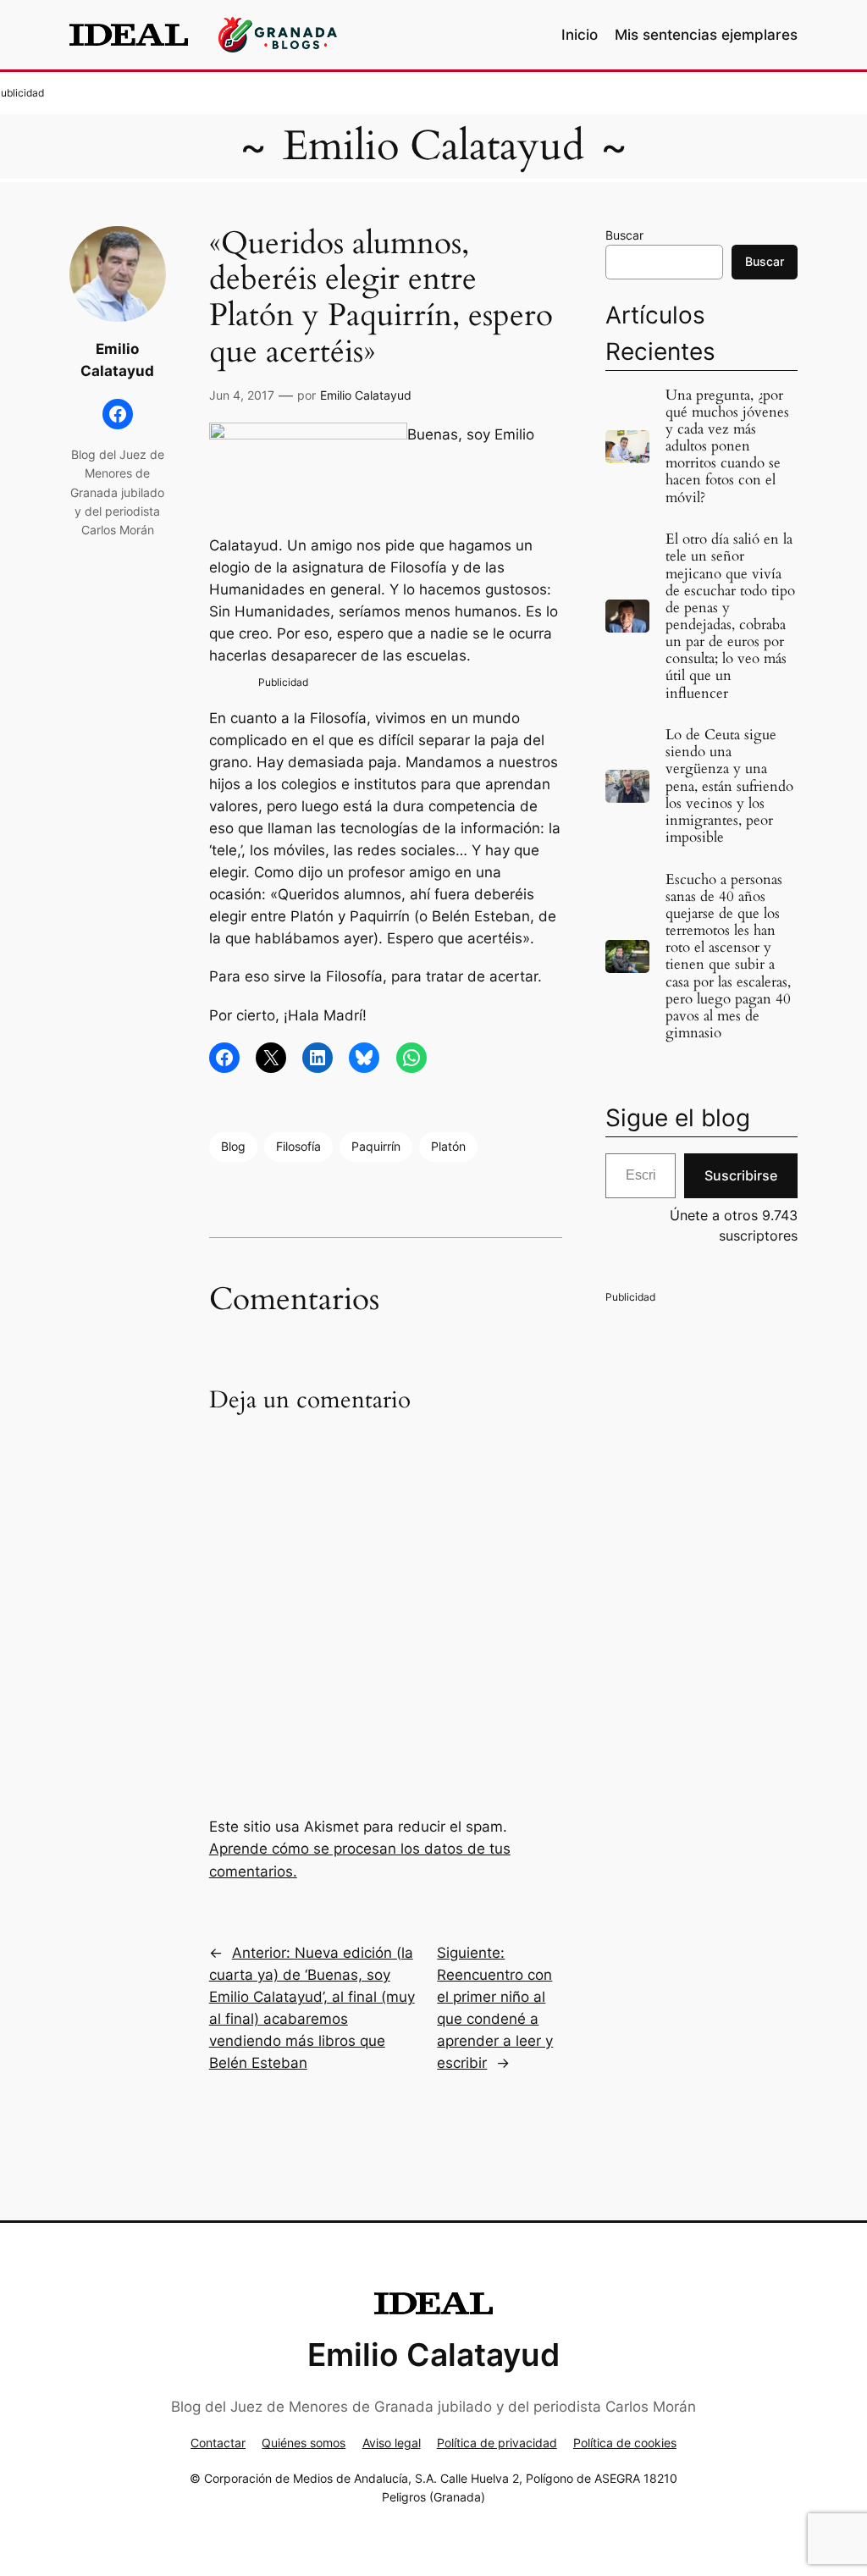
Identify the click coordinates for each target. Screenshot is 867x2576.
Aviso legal (392, 2443)
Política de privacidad (497, 2443)
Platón (448, 1146)
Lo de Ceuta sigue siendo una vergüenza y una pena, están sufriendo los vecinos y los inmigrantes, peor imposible (729, 786)
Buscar (624, 235)
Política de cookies (625, 2443)
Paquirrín (376, 1146)
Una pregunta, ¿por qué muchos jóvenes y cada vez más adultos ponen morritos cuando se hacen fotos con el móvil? (727, 447)
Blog (233, 1146)
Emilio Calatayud (433, 146)
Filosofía (298, 1146)
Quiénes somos (304, 2443)
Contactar (218, 2443)
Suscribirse (741, 1175)
